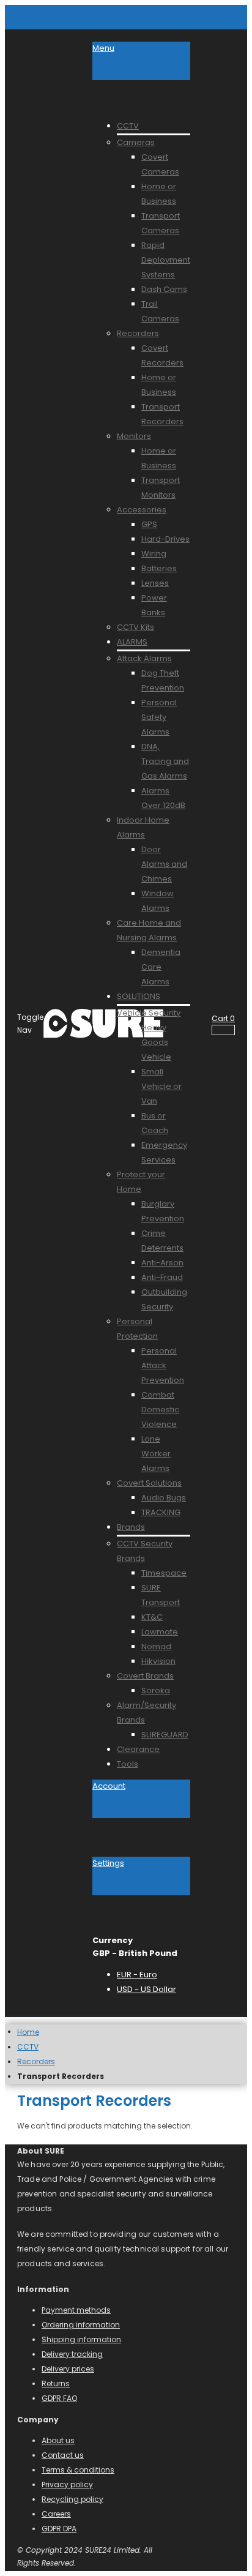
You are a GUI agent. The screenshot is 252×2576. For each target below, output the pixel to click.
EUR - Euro (137, 1975)
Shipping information (81, 2339)
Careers (56, 2514)
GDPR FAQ (59, 2398)
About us (58, 2440)
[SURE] (68, 1024)
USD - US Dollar (146, 1989)
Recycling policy (72, 2499)
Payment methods (76, 2310)
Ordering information (81, 2325)
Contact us (63, 2455)
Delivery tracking (72, 2354)
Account (109, 1786)
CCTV (28, 2047)
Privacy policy (67, 2484)
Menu (103, 48)
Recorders (36, 2062)
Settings (108, 1863)
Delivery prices (68, 2369)
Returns (56, 2383)
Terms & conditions (78, 2470)
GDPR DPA (59, 2529)
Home (28, 2032)
